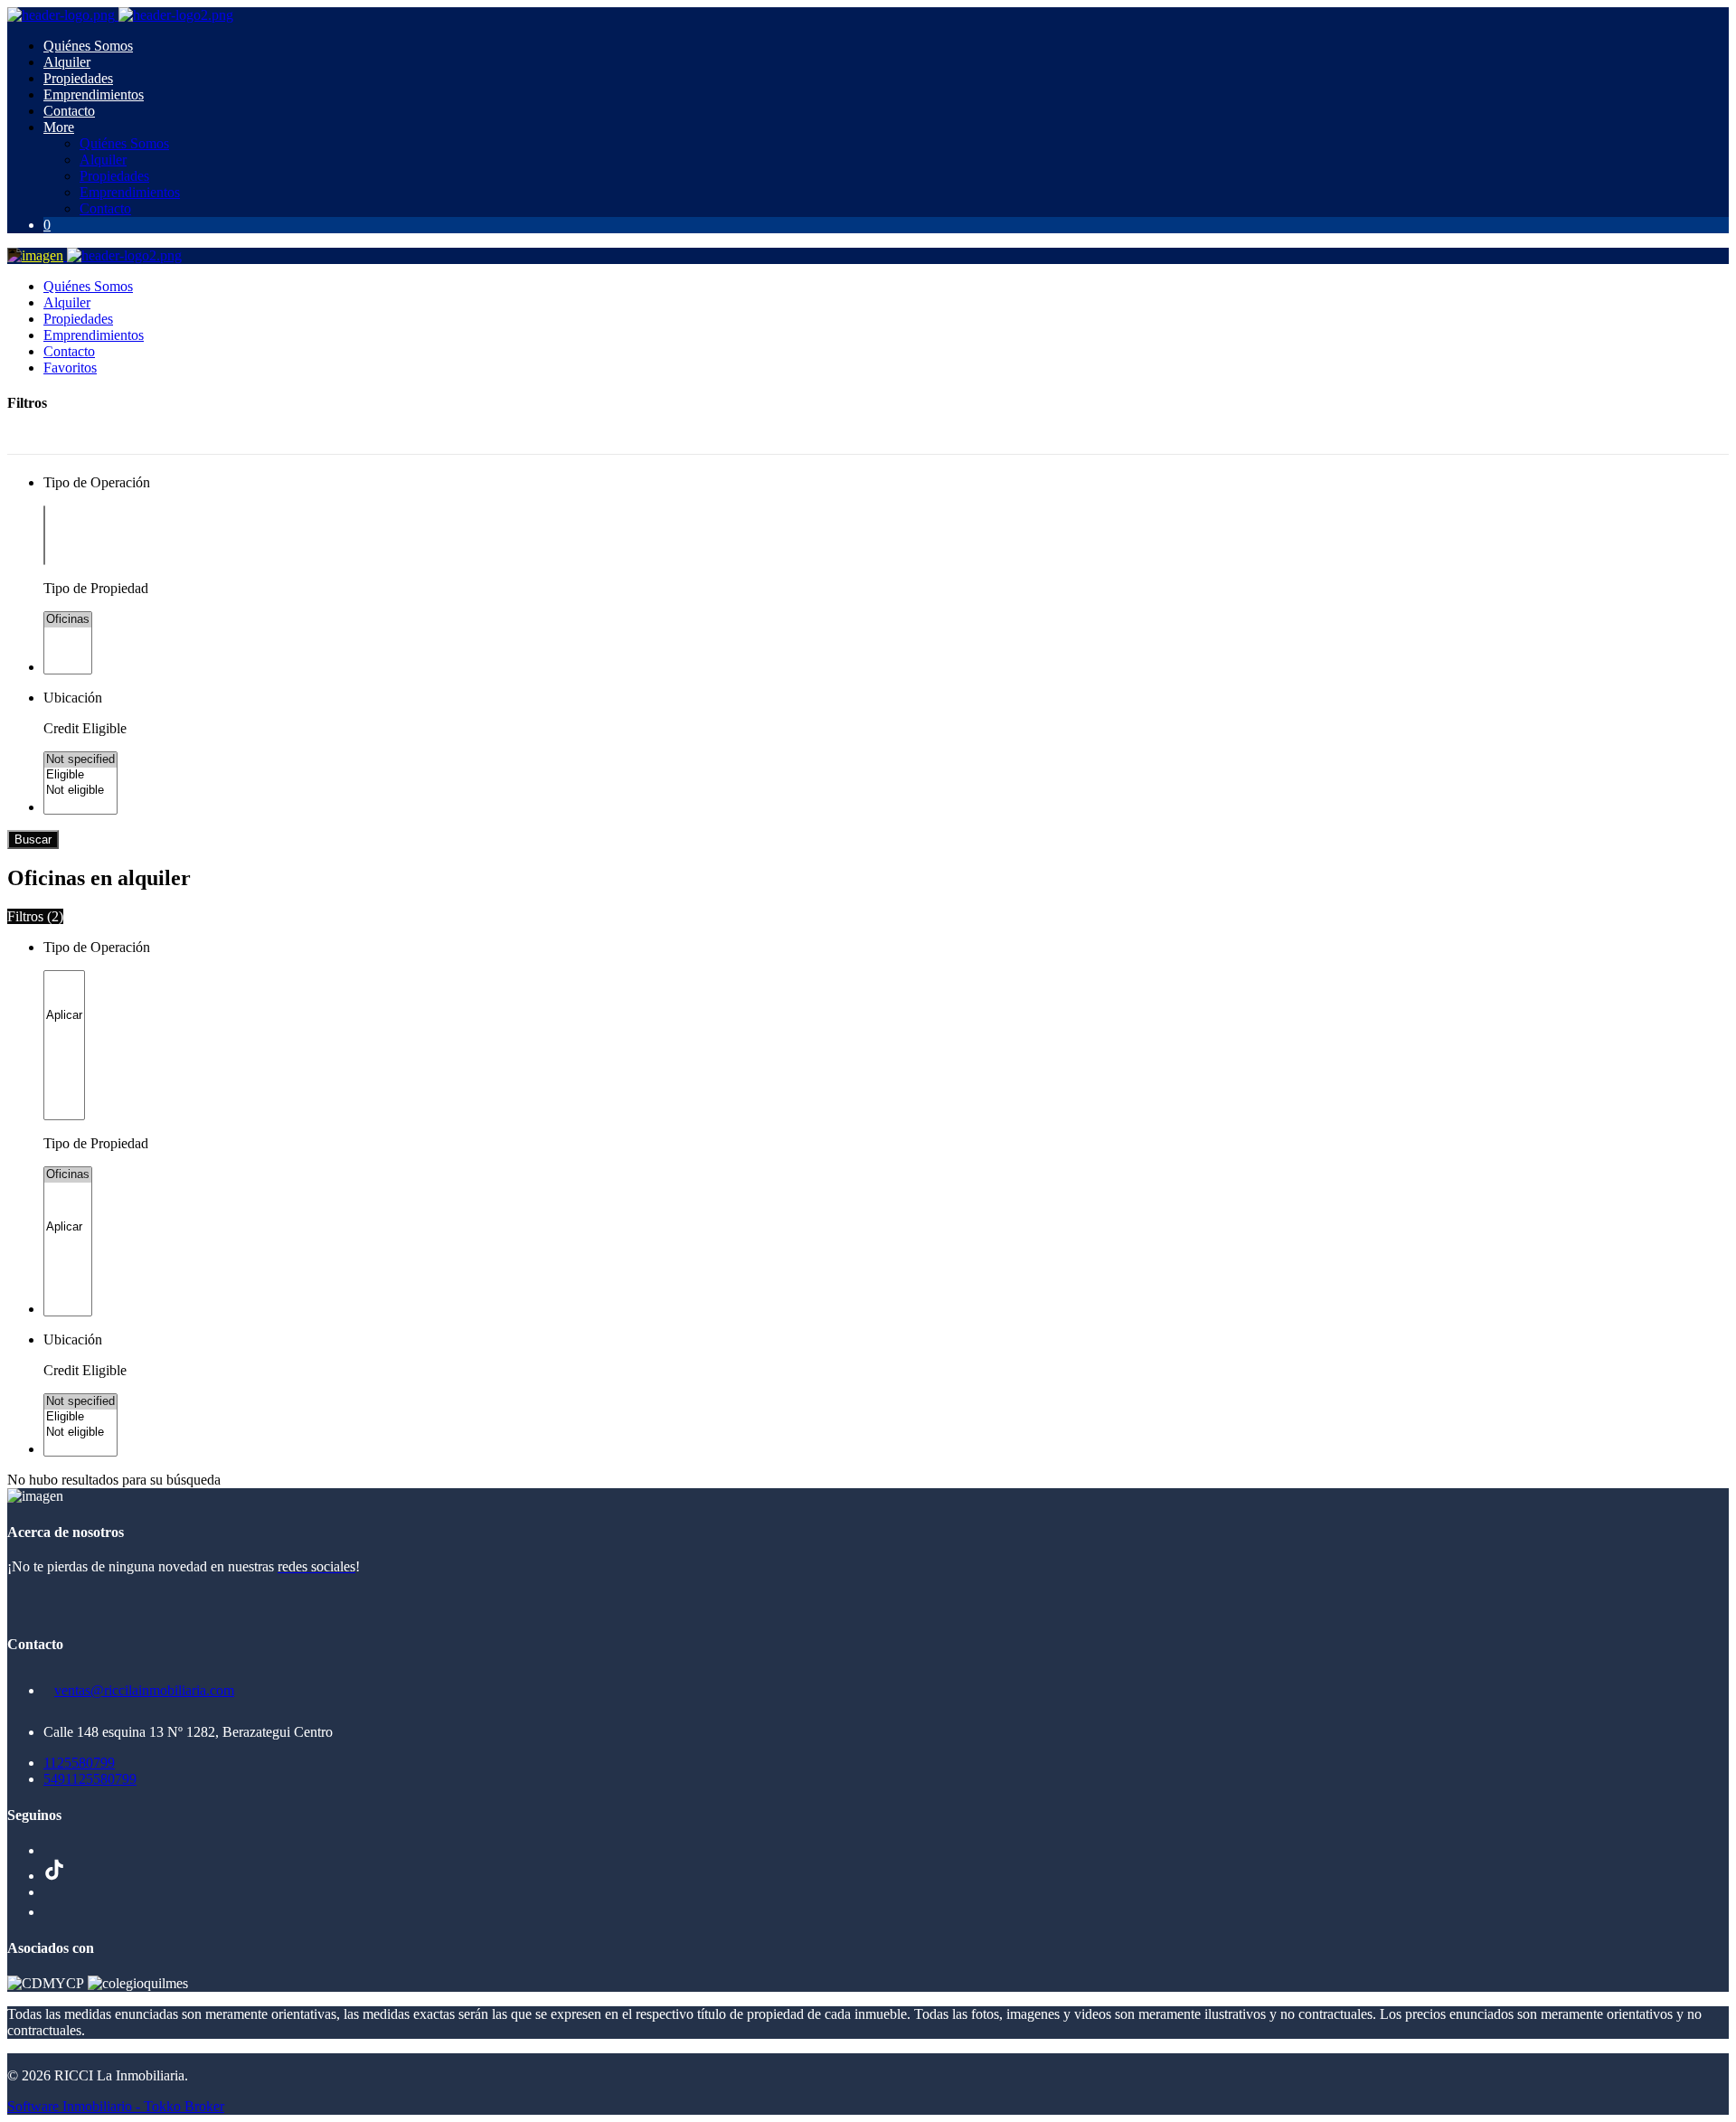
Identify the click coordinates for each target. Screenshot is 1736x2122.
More (59, 127)
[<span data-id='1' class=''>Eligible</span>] (80, 775)
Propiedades (78, 78)
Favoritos (70, 368)
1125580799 (79, 1763)
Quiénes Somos (88, 46)
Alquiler (67, 62)
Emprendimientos (94, 94)
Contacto (69, 111)
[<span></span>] (64, 1016)
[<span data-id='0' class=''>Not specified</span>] (80, 760)
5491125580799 (90, 1779)
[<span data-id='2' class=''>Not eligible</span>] (80, 791)
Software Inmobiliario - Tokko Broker (116, 2106)
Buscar (33, 839)
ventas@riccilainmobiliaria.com (144, 1690)
